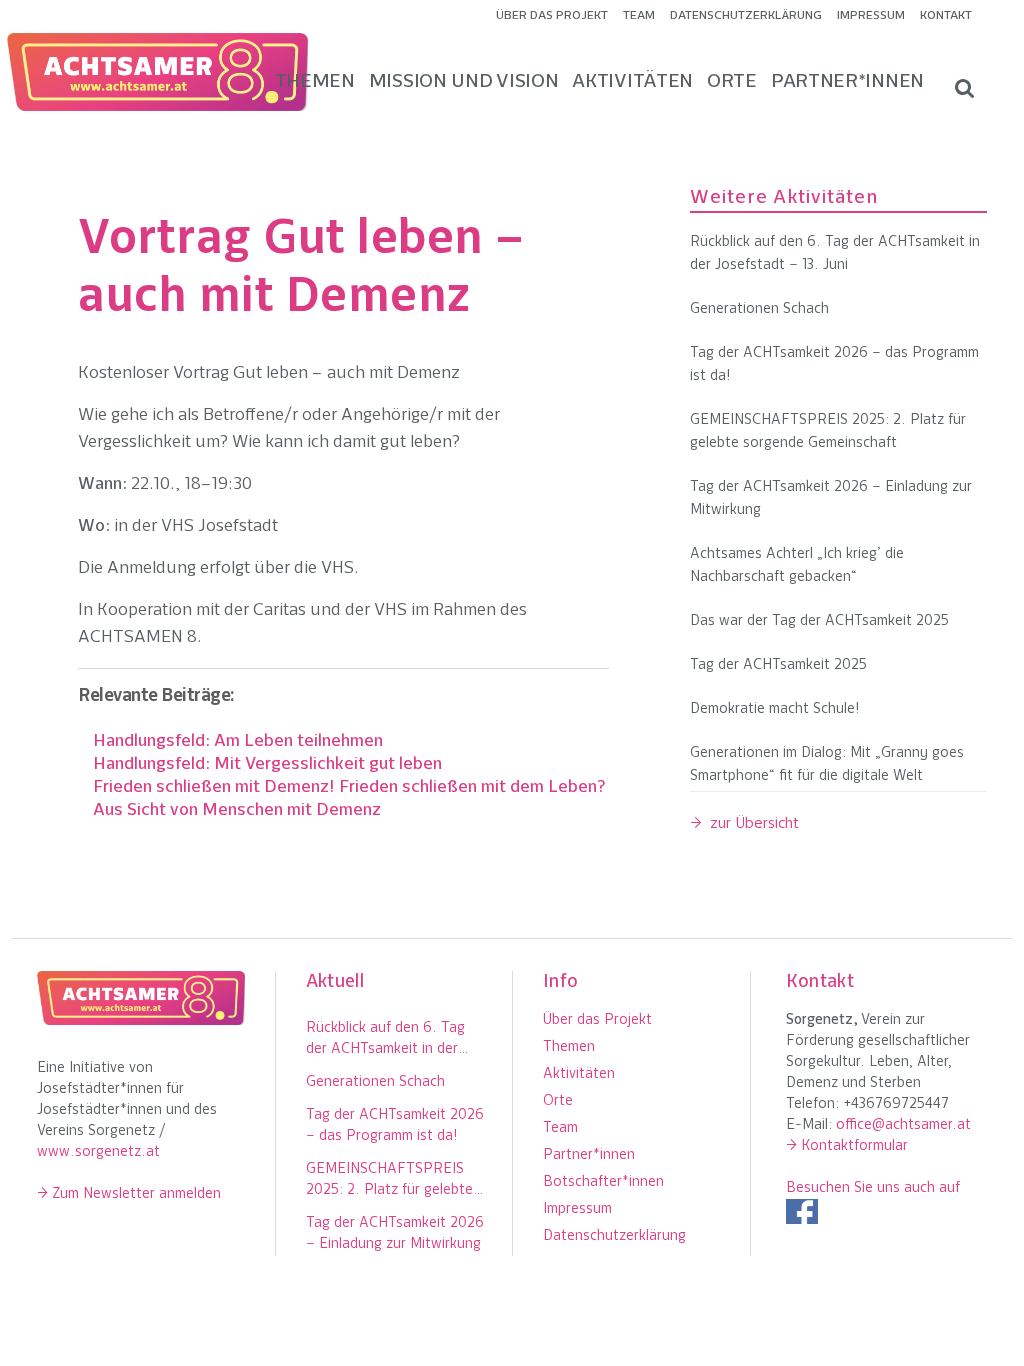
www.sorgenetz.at (98, 1152)
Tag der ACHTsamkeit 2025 (778, 665)
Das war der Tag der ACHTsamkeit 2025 (819, 621)
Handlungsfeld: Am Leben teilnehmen (238, 741)
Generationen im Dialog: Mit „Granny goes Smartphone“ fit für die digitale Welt (827, 765)
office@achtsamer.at (903, 1125)
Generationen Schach (759, 309)
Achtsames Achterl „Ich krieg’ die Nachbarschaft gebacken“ (797, 566)
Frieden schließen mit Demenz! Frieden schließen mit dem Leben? (349, 787)
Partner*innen (589, 1155)
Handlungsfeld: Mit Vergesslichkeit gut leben (267, 764)
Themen (569, 1047)
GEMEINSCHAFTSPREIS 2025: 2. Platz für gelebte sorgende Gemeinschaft (828, 432)
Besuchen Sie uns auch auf (873, 1188)
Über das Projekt (552, 16)
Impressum (871, 16)
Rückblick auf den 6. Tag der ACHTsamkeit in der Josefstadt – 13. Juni (835, 254)
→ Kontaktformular (847, 1146)
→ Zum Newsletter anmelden (129, 1194)
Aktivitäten (579, 1074)
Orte (558, 1101)
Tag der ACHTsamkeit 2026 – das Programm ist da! (834, 365)
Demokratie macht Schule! (775, 709)
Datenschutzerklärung (746, 16)
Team (639, 16)
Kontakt (946, 16)
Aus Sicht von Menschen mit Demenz (237, 810)
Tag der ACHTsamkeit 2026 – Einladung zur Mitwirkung (831, 499)
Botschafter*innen (603, 1182)
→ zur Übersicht (744, 824)
